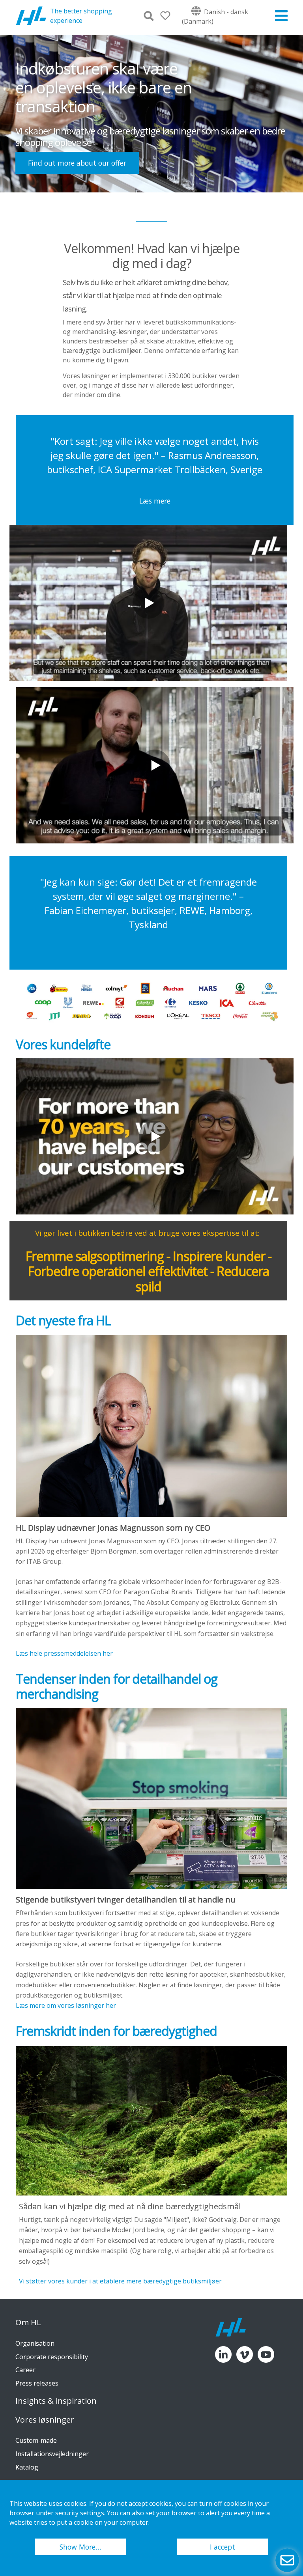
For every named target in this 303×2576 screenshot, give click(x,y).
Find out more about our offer (77, 163)
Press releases (37, 2383)
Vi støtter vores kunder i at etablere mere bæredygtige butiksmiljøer (120, 2281)
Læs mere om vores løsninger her (66, 2005)
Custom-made (36, 2440)
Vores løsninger (45, 2420)
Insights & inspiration (56, 2401)
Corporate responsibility (52, 2357)
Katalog (27, 2467)
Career (25, 2370)
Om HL (28, 2322)
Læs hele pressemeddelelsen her (64, 1653)
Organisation (35, 2343)
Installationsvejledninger (52, 2454)
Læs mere (155, 501)
